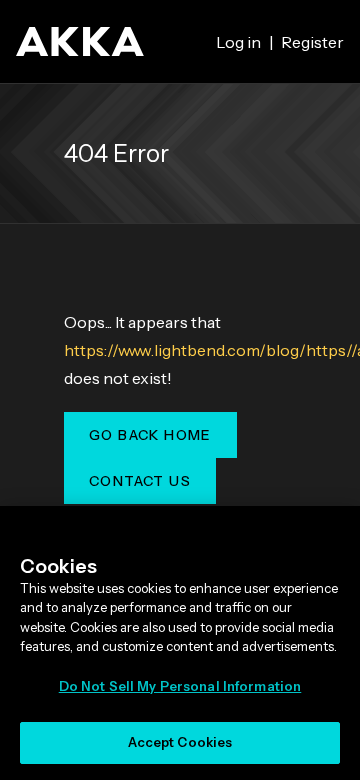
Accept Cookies (180, 742)
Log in (238, 42)
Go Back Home (150, 435)
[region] (180, 643)
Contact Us (140, 481)
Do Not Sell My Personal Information (180, 686)
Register (312, 42)
